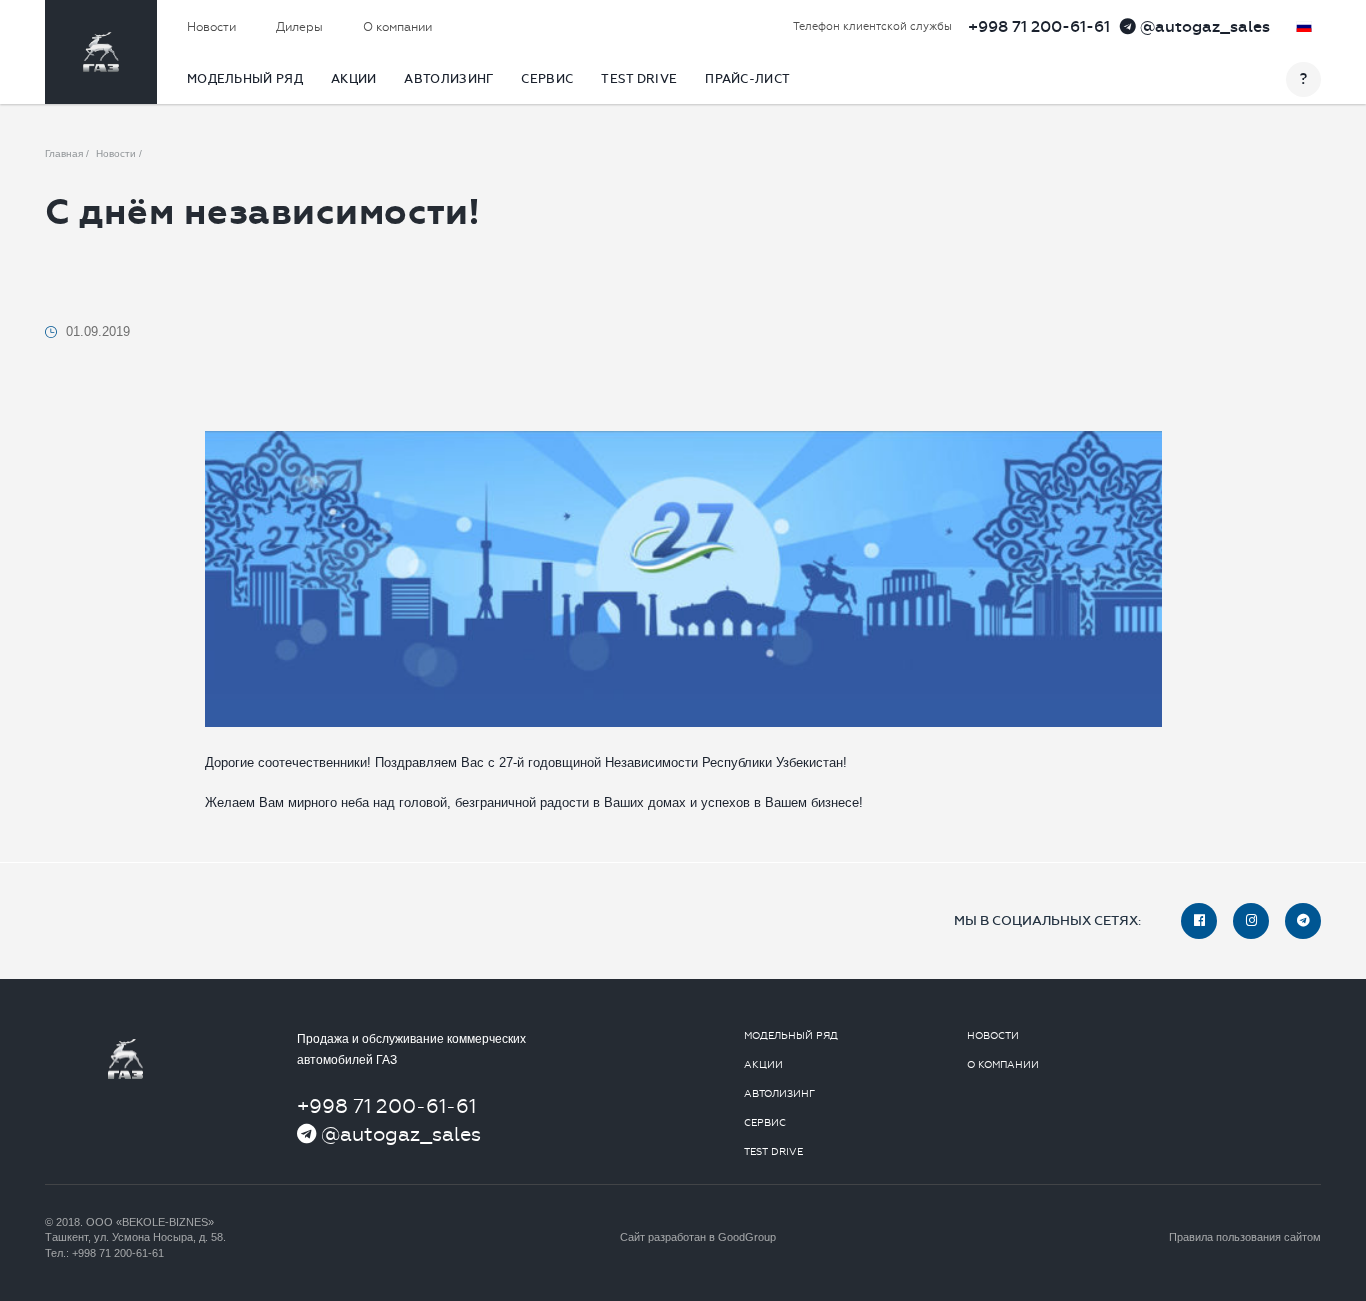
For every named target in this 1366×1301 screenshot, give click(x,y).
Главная (64, 153)
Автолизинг (448, 79)
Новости (211, 27)
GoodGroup (747, 1237)
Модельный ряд (245, 79)
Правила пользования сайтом (1245, 1237)
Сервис (547, 79)
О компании (397, 27)
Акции (354, 79)
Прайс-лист (747, 79)
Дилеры (299, 27)
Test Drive (639, 79)
